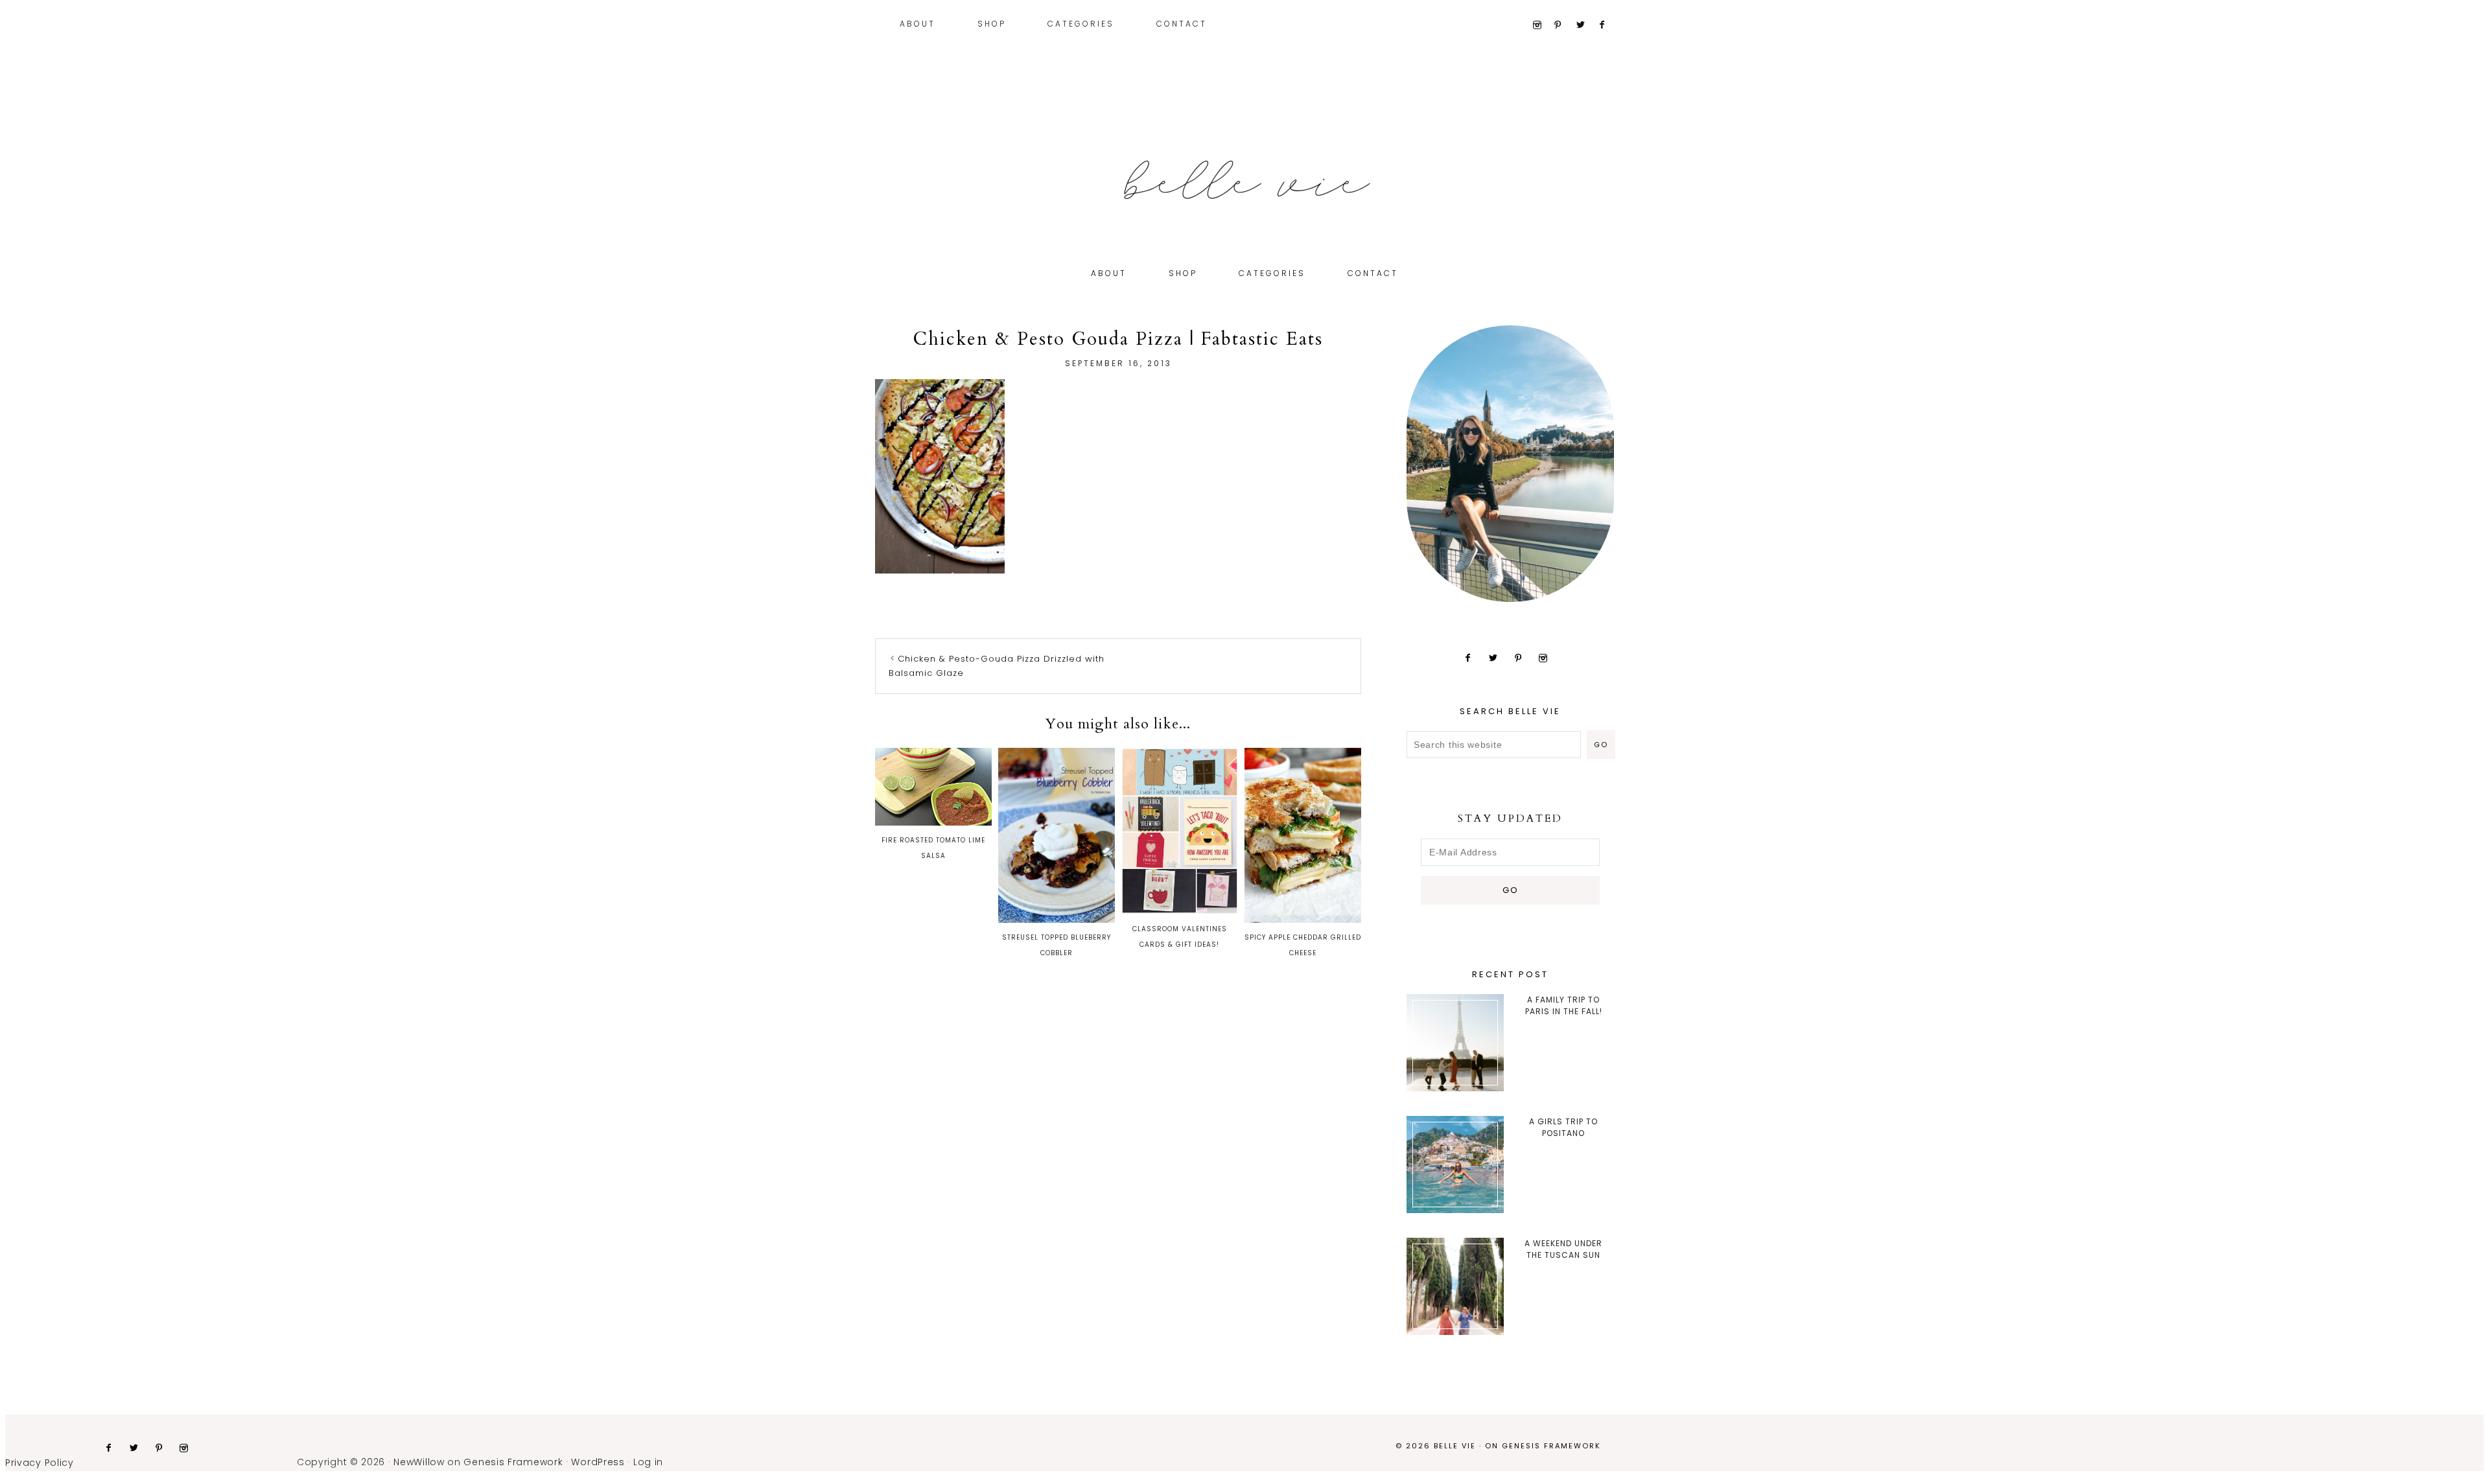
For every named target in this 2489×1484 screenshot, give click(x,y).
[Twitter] (1586, 25)
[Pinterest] (1564, 25)
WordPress (598, 1462)
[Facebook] (1608, 25)
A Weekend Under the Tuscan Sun (1563, 1249)
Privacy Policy (40, 1463)
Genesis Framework (1551, 1446)
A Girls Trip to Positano (1563, 1127)
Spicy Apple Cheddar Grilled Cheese (1303, 945)
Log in (648, 1462)
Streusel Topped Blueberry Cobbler (1057, 945)
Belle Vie (1244, 180)
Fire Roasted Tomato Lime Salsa (933, 848)
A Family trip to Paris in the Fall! (1564, 1005)
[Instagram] (1542, 25)
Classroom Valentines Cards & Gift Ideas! (1180, 937)
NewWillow (419, 1462)
